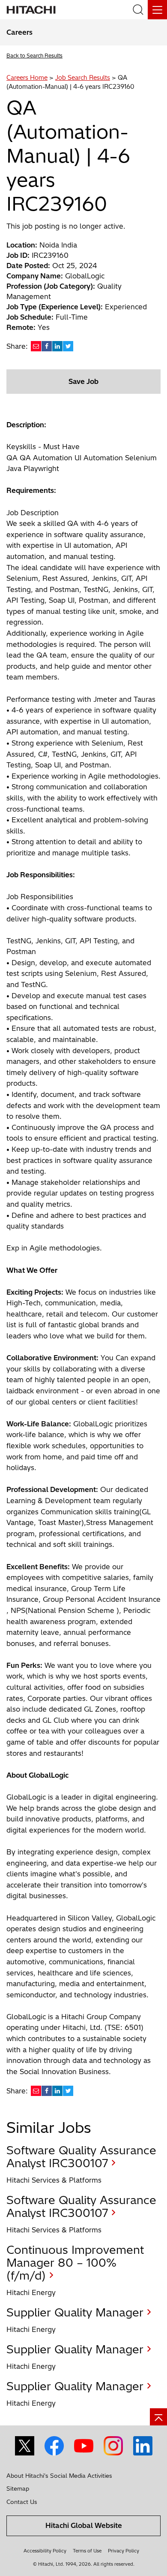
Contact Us (22, 2502)
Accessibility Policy (45, 2551)
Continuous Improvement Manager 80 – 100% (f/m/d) (75, 2263)
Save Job (83, 381)
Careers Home (27, 78)
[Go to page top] (158, 2417)
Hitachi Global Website (84, 2525)
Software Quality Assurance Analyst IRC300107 (81, 2157)
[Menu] (157, 10)
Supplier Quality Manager (75, 2312)
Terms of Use (87, 2551)
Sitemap (18, 2488)
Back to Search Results (34, 56)
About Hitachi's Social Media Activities (59, 2476)
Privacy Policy (124, 2551)
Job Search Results (83, 78)
